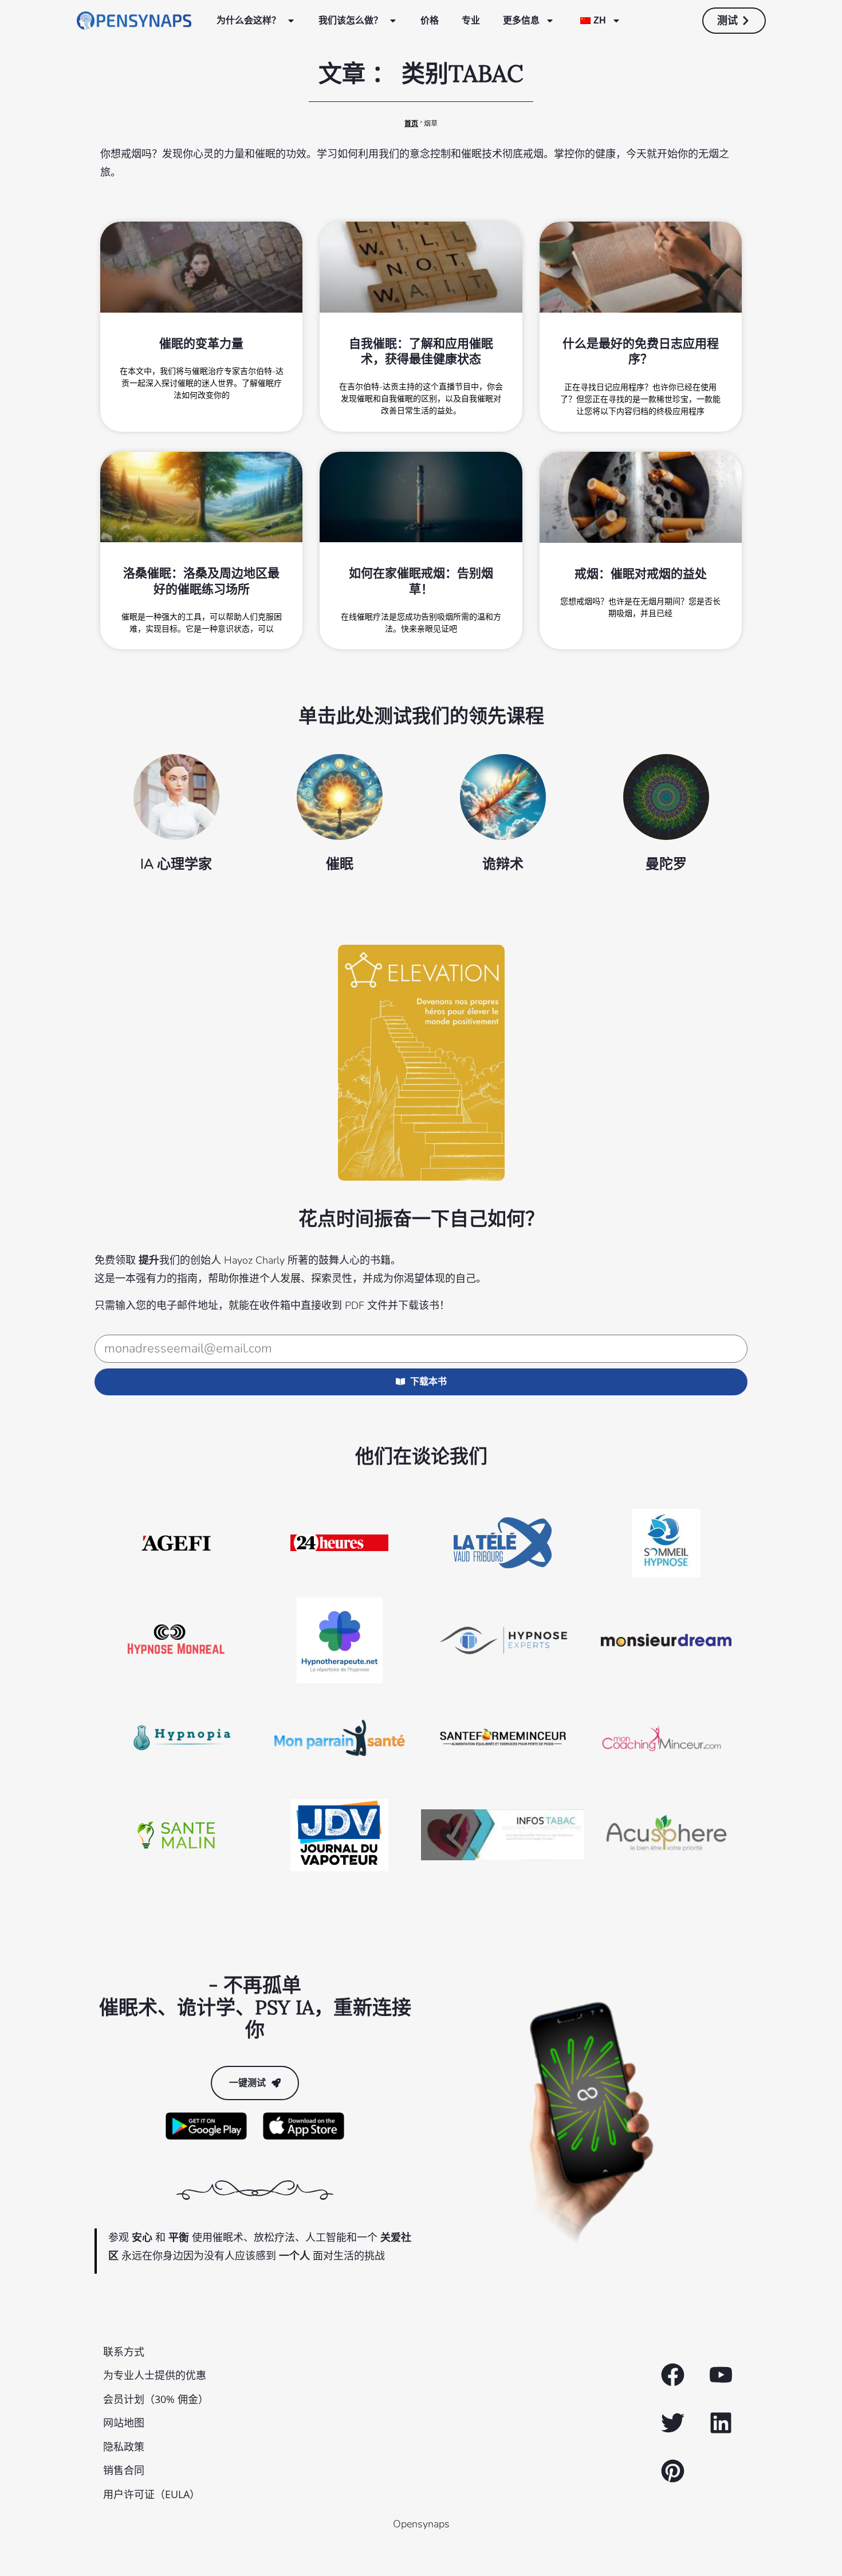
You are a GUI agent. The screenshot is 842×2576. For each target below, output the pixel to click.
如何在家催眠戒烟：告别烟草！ (421, 581)
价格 (430, 20)
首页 (411, 124)
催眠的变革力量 (201, 343)
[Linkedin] (721, 2423)
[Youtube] (721, 2375)
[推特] (672, 2423)
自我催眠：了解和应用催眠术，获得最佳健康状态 (421, 351)
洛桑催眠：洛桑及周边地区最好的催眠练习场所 (201, 581)
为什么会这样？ (249, 20)
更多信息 (521, 20)
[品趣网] (672, 2471)
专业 (471, 20)
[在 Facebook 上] (672, 2375)
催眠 (340, 864)
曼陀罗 (666, 864)
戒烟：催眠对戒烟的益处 (641, 573)
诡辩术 (503, 864)
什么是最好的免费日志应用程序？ (641, 351)
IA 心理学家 (176, 864)
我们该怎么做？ (351, 20)
